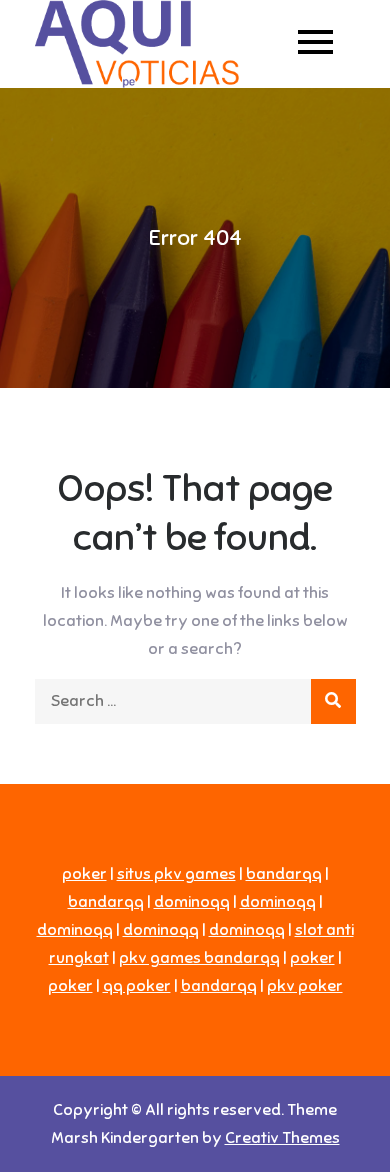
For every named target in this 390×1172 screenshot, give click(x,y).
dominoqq (192, 902)
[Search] (333, 701)
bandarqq (284, 874)
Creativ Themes (282, 1138)
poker (84, 874)
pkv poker (305, 986)
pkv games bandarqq (199, 958)
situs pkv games (176, 874)
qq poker (137, 986)
